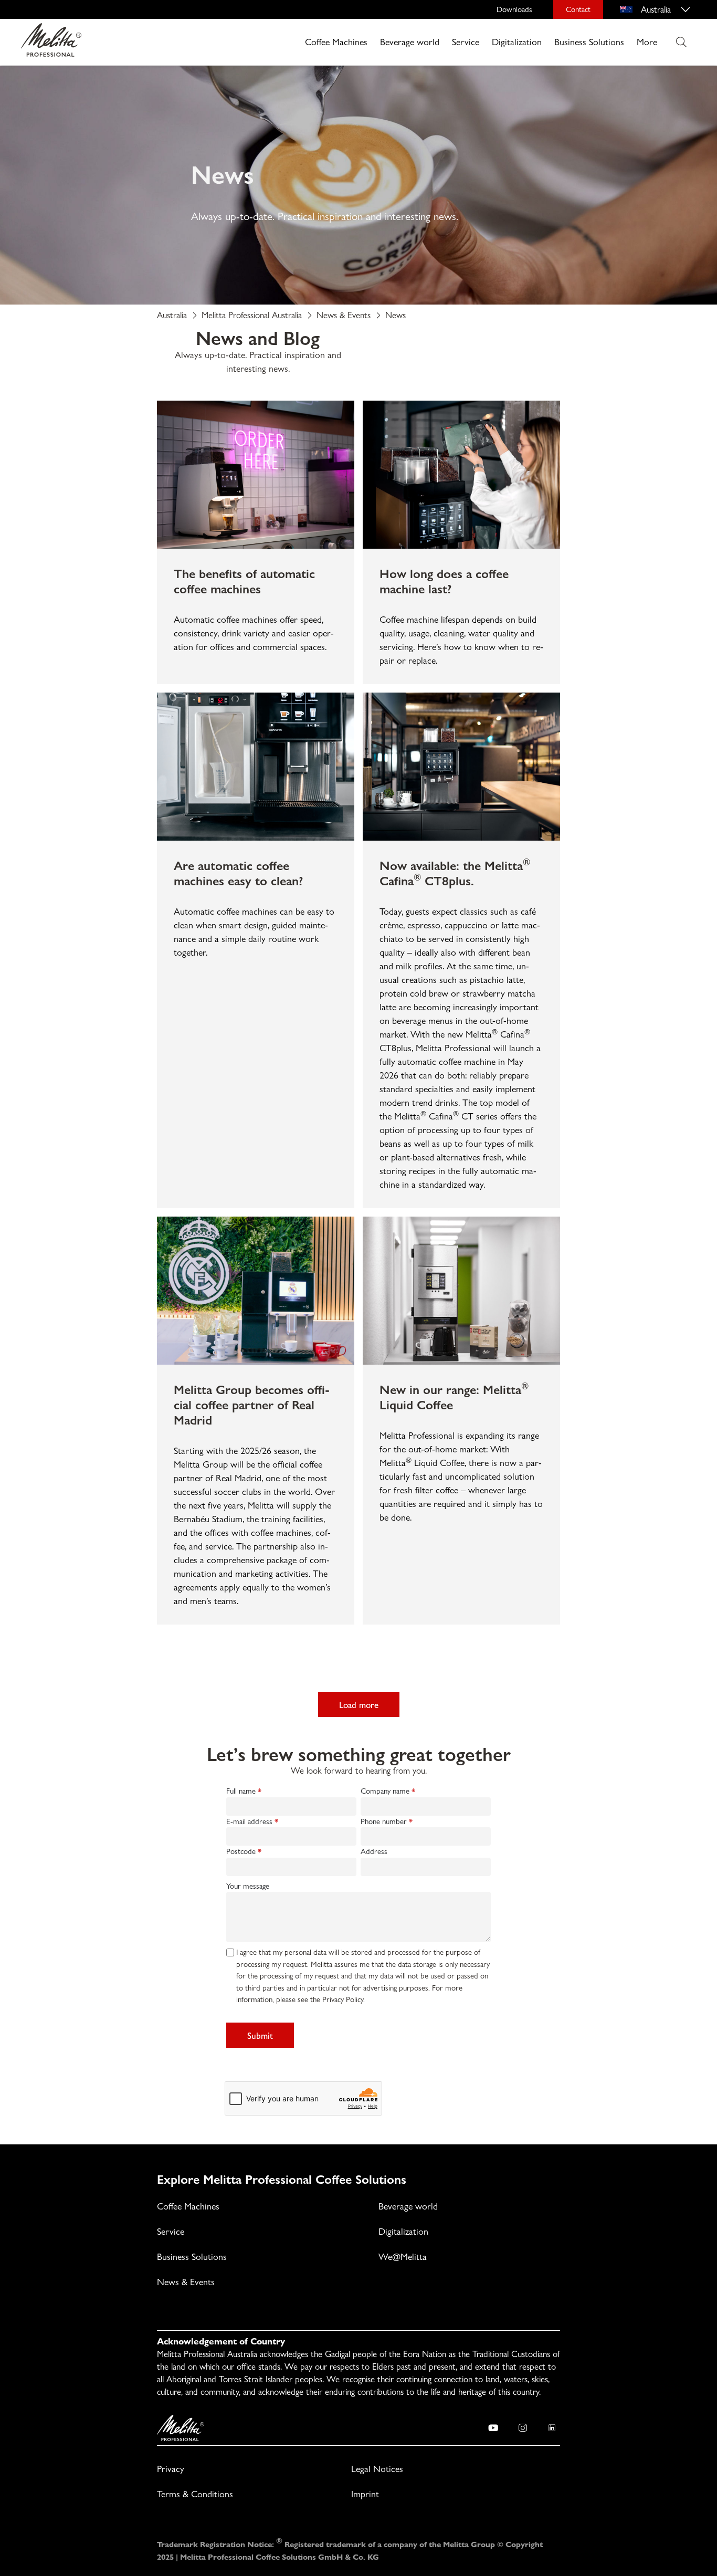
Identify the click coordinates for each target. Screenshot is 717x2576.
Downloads (514, 9)
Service (466, 42)
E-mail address (249, 1821)
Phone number (384, 1821)
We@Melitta (403, 2256)
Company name (385, 1791)
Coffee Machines (336, 42)
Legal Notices (377, 2469)
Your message (248, 1886)
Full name (241, 1791)
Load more (359, 1704)
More (647, 42)
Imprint (365, 2494)
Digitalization (517, 42)
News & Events (186, 2282)
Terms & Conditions (195, 2494)
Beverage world (410, 42)
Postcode (241, 1851)
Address (374, 1851)
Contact (578, 9)
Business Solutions (589, 42)
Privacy (171, 2469)
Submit (260, 2035)
